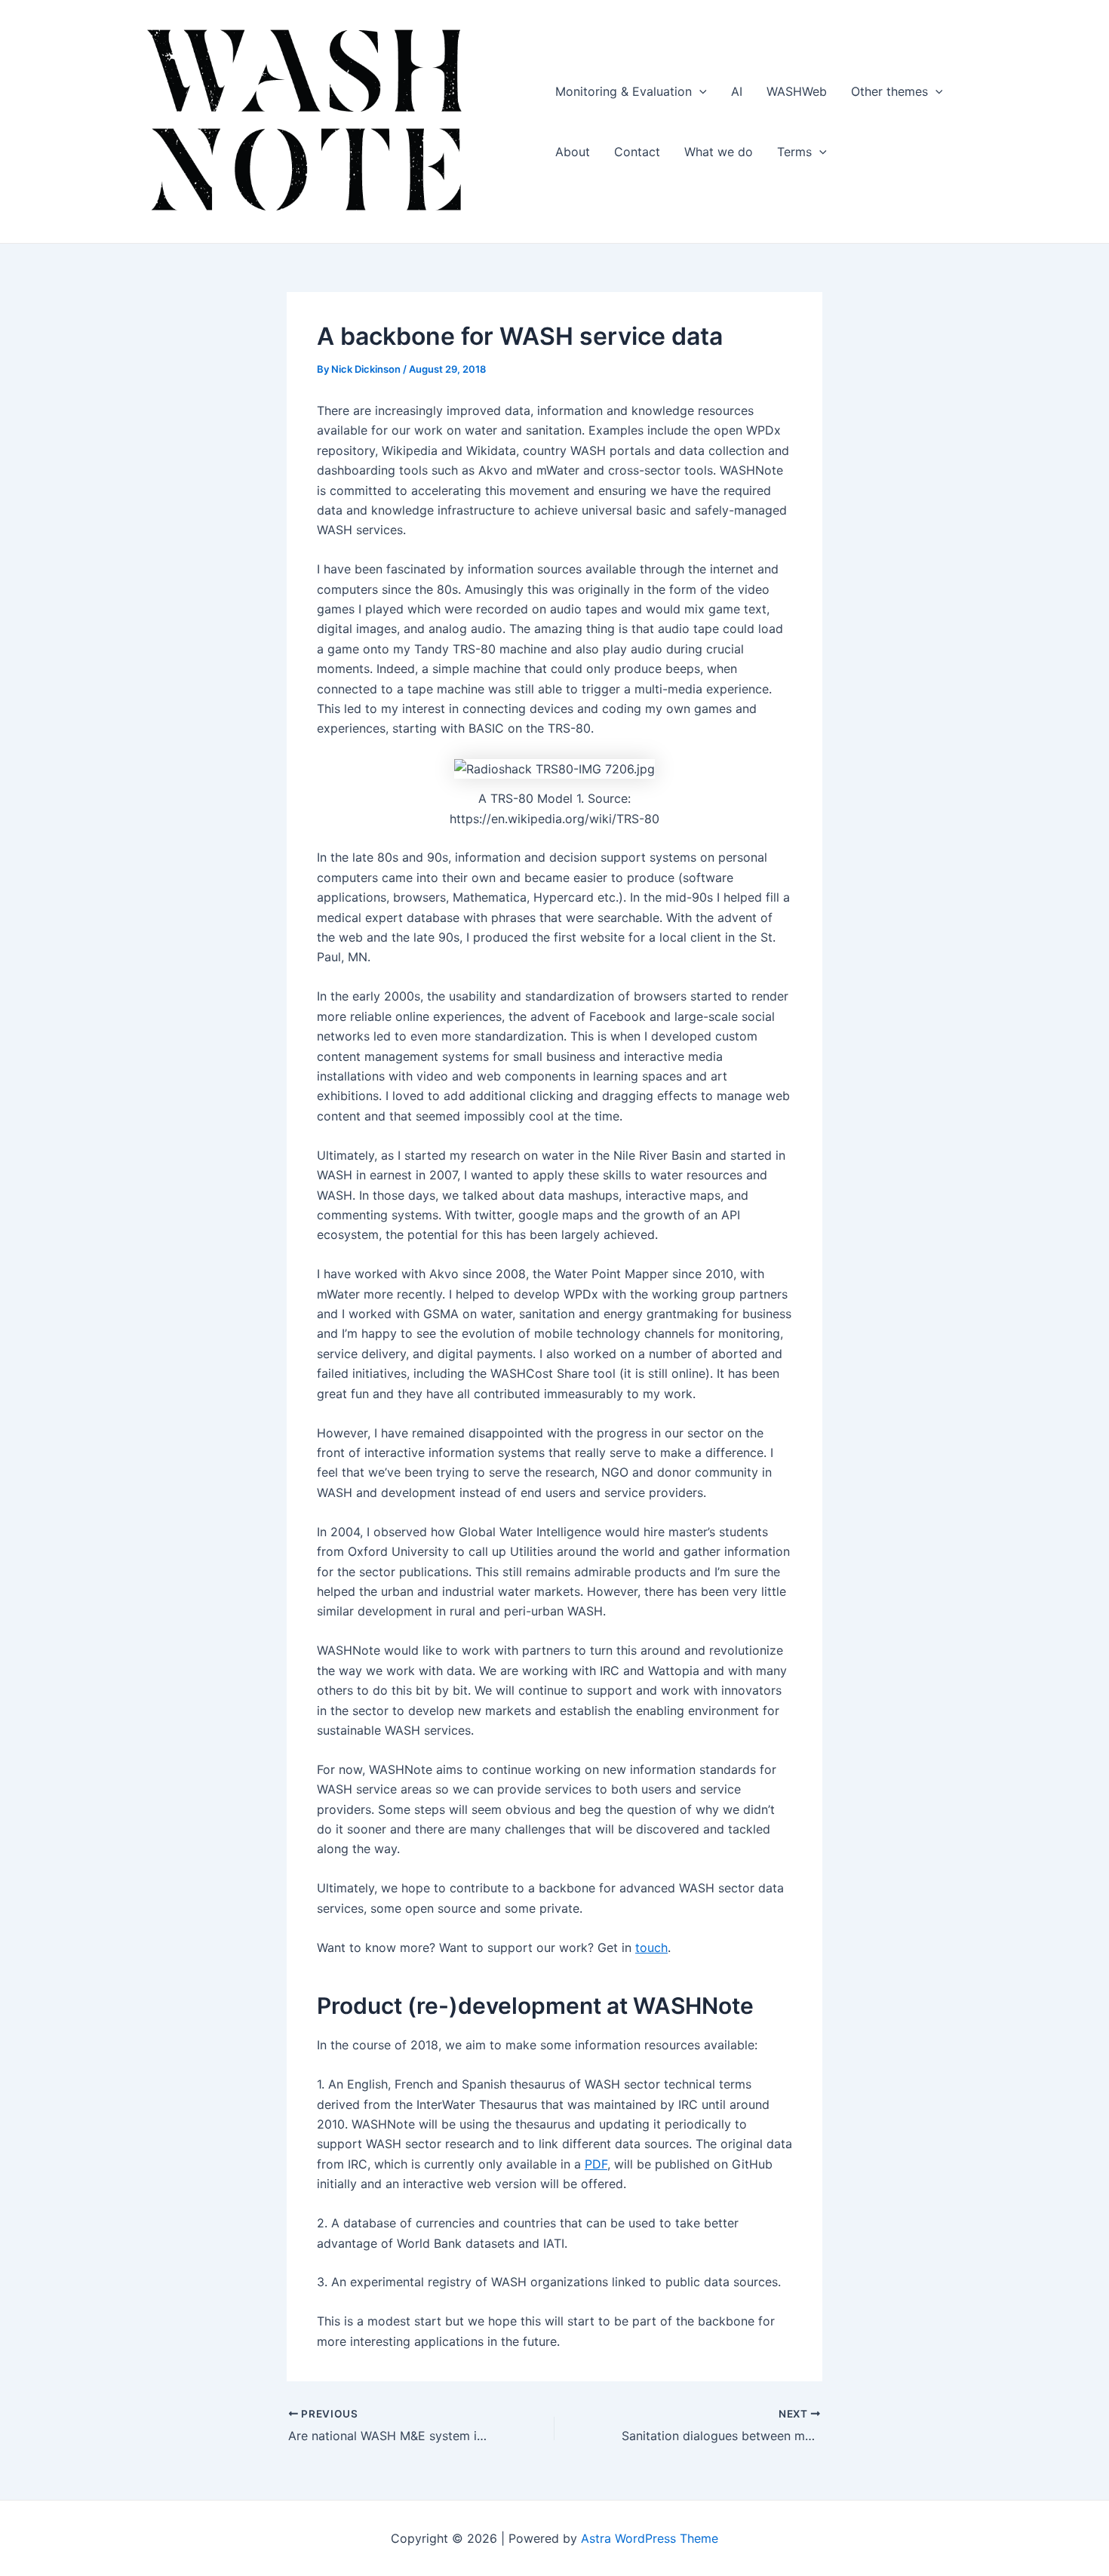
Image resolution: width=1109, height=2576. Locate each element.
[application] (699, 91)
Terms (794, 152)
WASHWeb (797, 91)
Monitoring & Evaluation (624, 91)
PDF (596, 2164)
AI (737, 91)
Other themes (889, 91)
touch (651, 1947)
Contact (637, 152)
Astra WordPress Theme (650, 2538)
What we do (719, 152)
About (573, 152)
